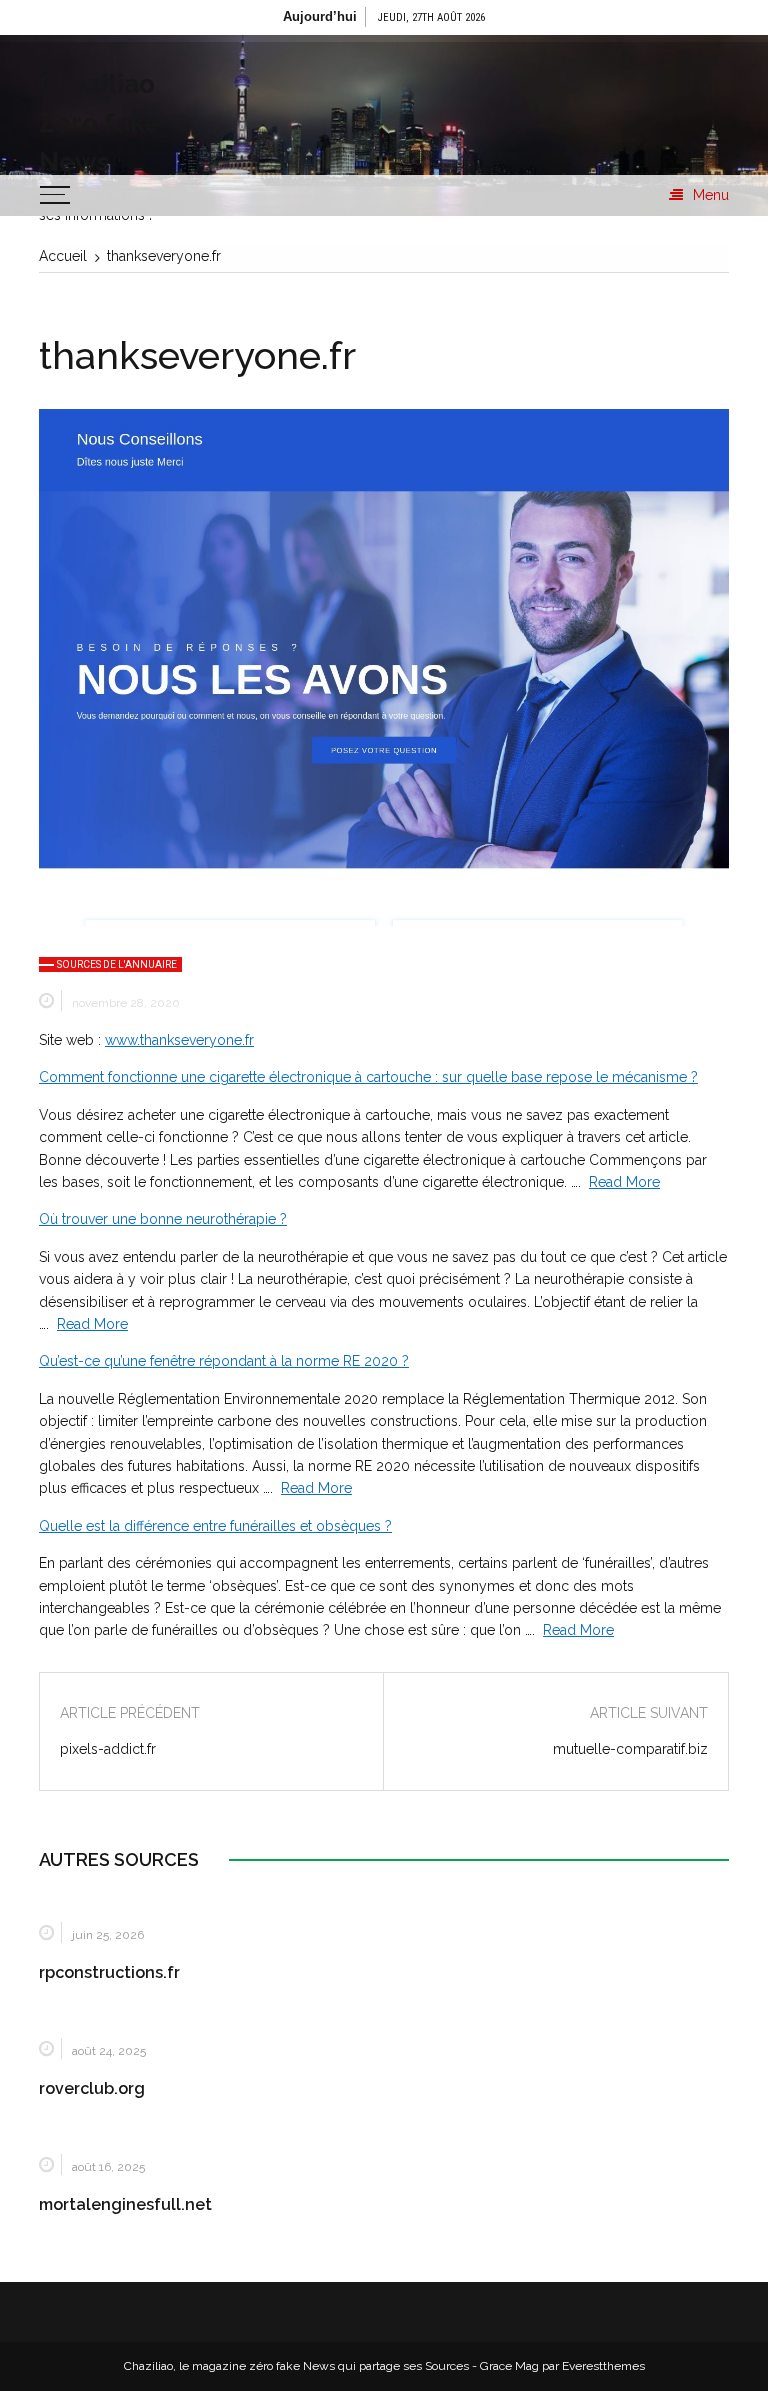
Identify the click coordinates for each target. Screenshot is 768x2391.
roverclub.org (92, 2088)
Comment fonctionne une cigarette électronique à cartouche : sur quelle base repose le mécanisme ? (368, 1077)
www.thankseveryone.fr (179, 1040)
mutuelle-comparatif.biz (630, 1749)
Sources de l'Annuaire (117, 964)
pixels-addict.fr (108, 1749)
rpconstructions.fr (109, 1972)
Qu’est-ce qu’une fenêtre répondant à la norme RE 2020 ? (224, 1361)
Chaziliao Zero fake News (99, 123)
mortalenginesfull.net (125, 2204)
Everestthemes (603, 2366)
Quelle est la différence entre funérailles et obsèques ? (215, 1526)
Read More (624, 1182)
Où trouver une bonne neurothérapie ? (163, 1219)
